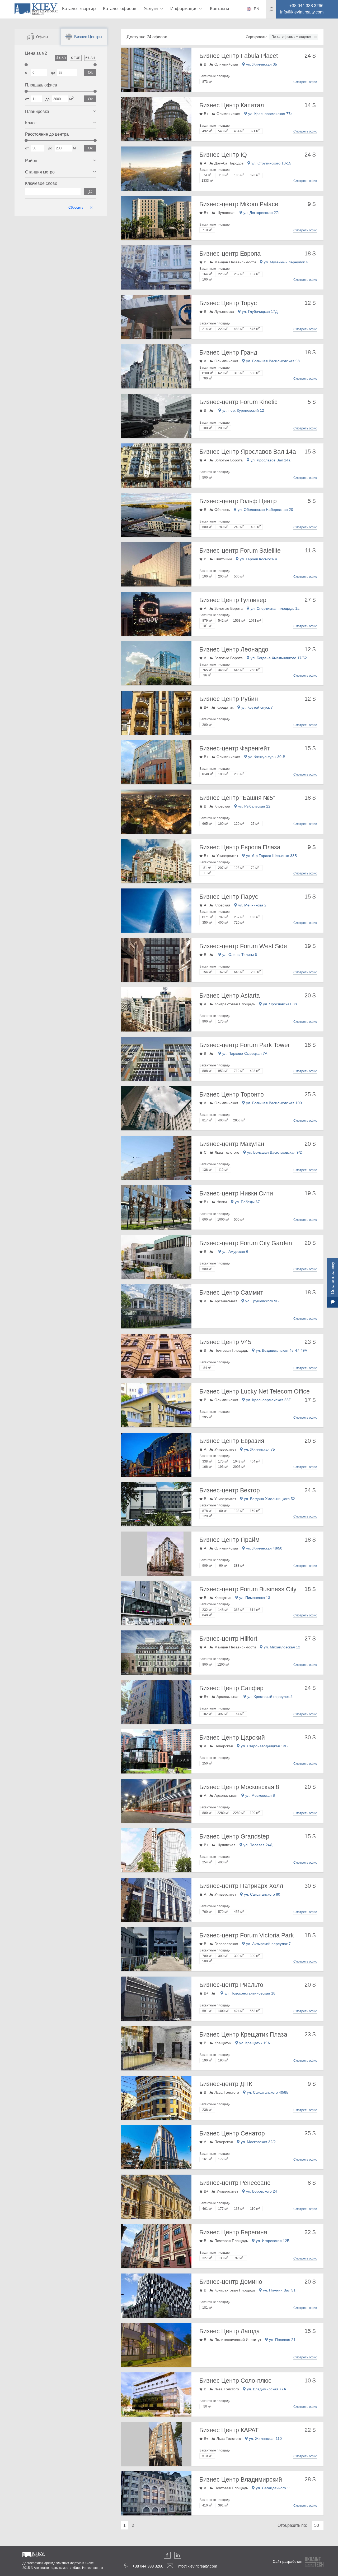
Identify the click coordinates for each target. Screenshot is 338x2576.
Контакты (219, 9)
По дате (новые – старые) (291, 37)
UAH (90, 58)
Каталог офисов (120, 9)
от (27, 72)
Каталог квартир (79, 9)
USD (61, 58)
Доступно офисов (147, 37)
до (53, 72)
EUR (76, 58)
